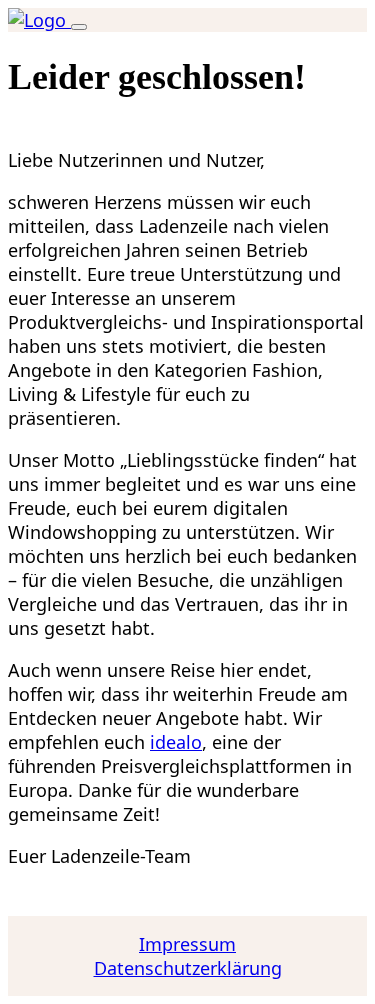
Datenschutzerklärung (188, 968)
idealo (176, 742)
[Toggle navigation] (79, 27)
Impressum (187, 944)
